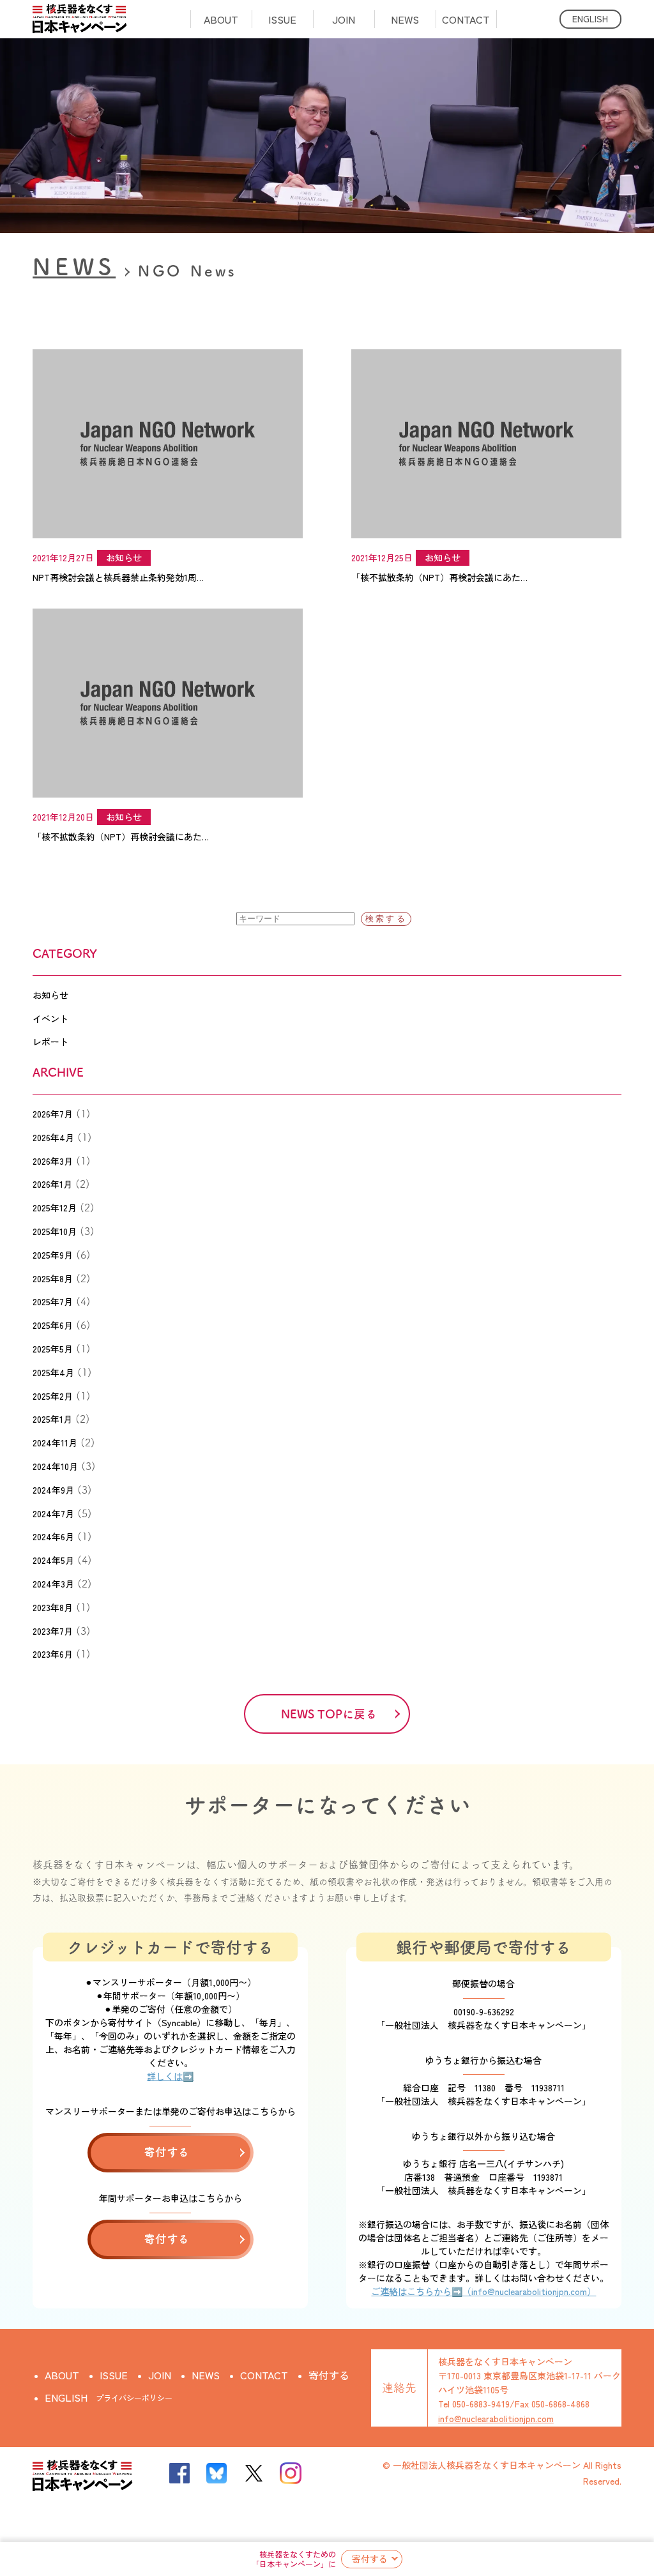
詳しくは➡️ (170, 2076)
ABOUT (221, 19)
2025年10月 (55, 1231)
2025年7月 (53, 1301)
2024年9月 (53, 1490)
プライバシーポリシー (134, 2398)
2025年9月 (53, 1255)
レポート (50, 1042)
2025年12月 (55, 1208)
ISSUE (282, 19)
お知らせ (50, 995)
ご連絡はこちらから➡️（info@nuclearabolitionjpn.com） (483, 2291)
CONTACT (466, 19)
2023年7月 (53, 1631)
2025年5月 (53, 1349)
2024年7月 (53, 1513)
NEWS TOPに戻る (329, 1714)
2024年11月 (55, 1443)
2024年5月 (53, 1560)
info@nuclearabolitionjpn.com (496, 2418)
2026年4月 (53, 1137)
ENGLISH (590, 19)
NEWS (405, 19)
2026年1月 (52, 1184)
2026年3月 (53, 1161)
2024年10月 (55, 1466)
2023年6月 (53, 1654)
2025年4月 (53, 1372)
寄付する (370, 2559)
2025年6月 (53, 1325)
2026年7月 (53, 1114)
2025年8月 (53, 1278)
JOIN (344, 19)
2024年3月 (53, 1584)
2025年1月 (52, 1419)
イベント (50, 1019)
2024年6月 (53, 1536)
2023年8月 (53, 1607)
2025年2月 (53, 1396)
